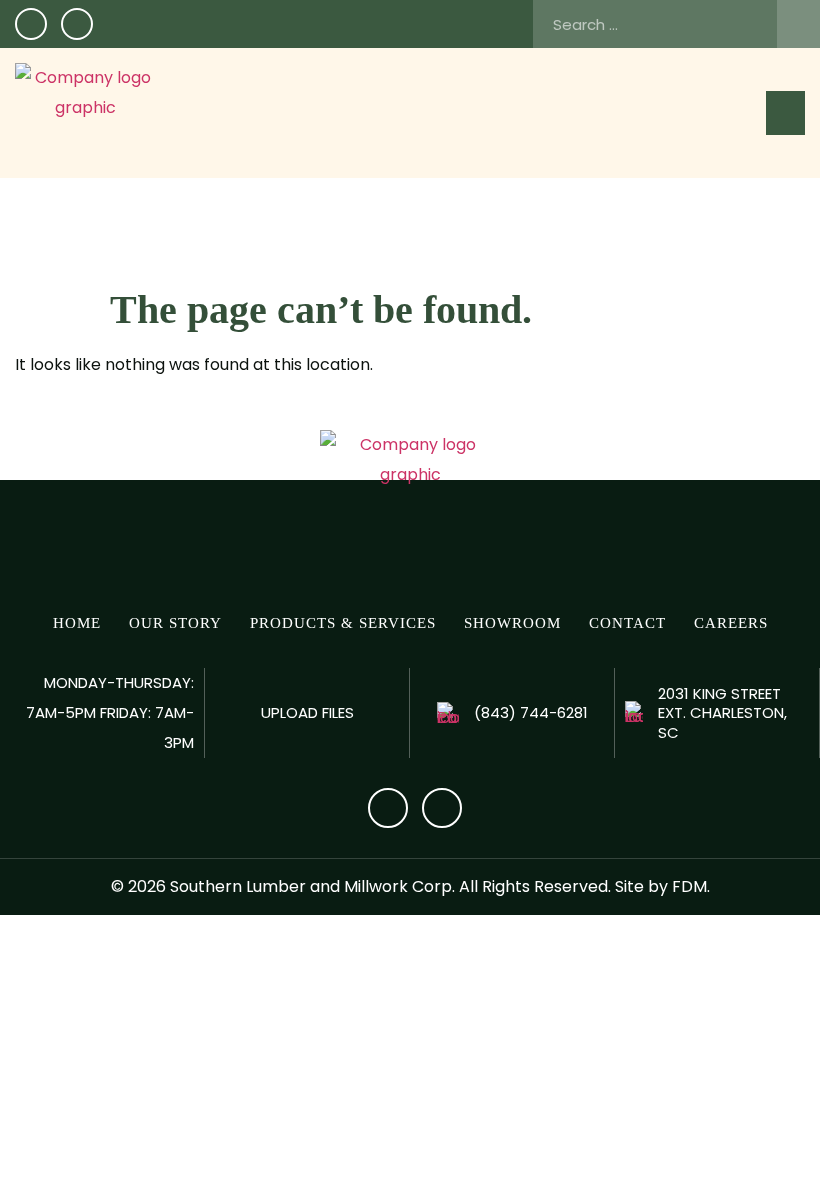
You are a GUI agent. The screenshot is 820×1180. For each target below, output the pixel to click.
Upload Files (307, 712)
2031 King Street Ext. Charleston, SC (722, 713)
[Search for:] (676, 24)
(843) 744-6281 (531, 712)
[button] (785, 113)
